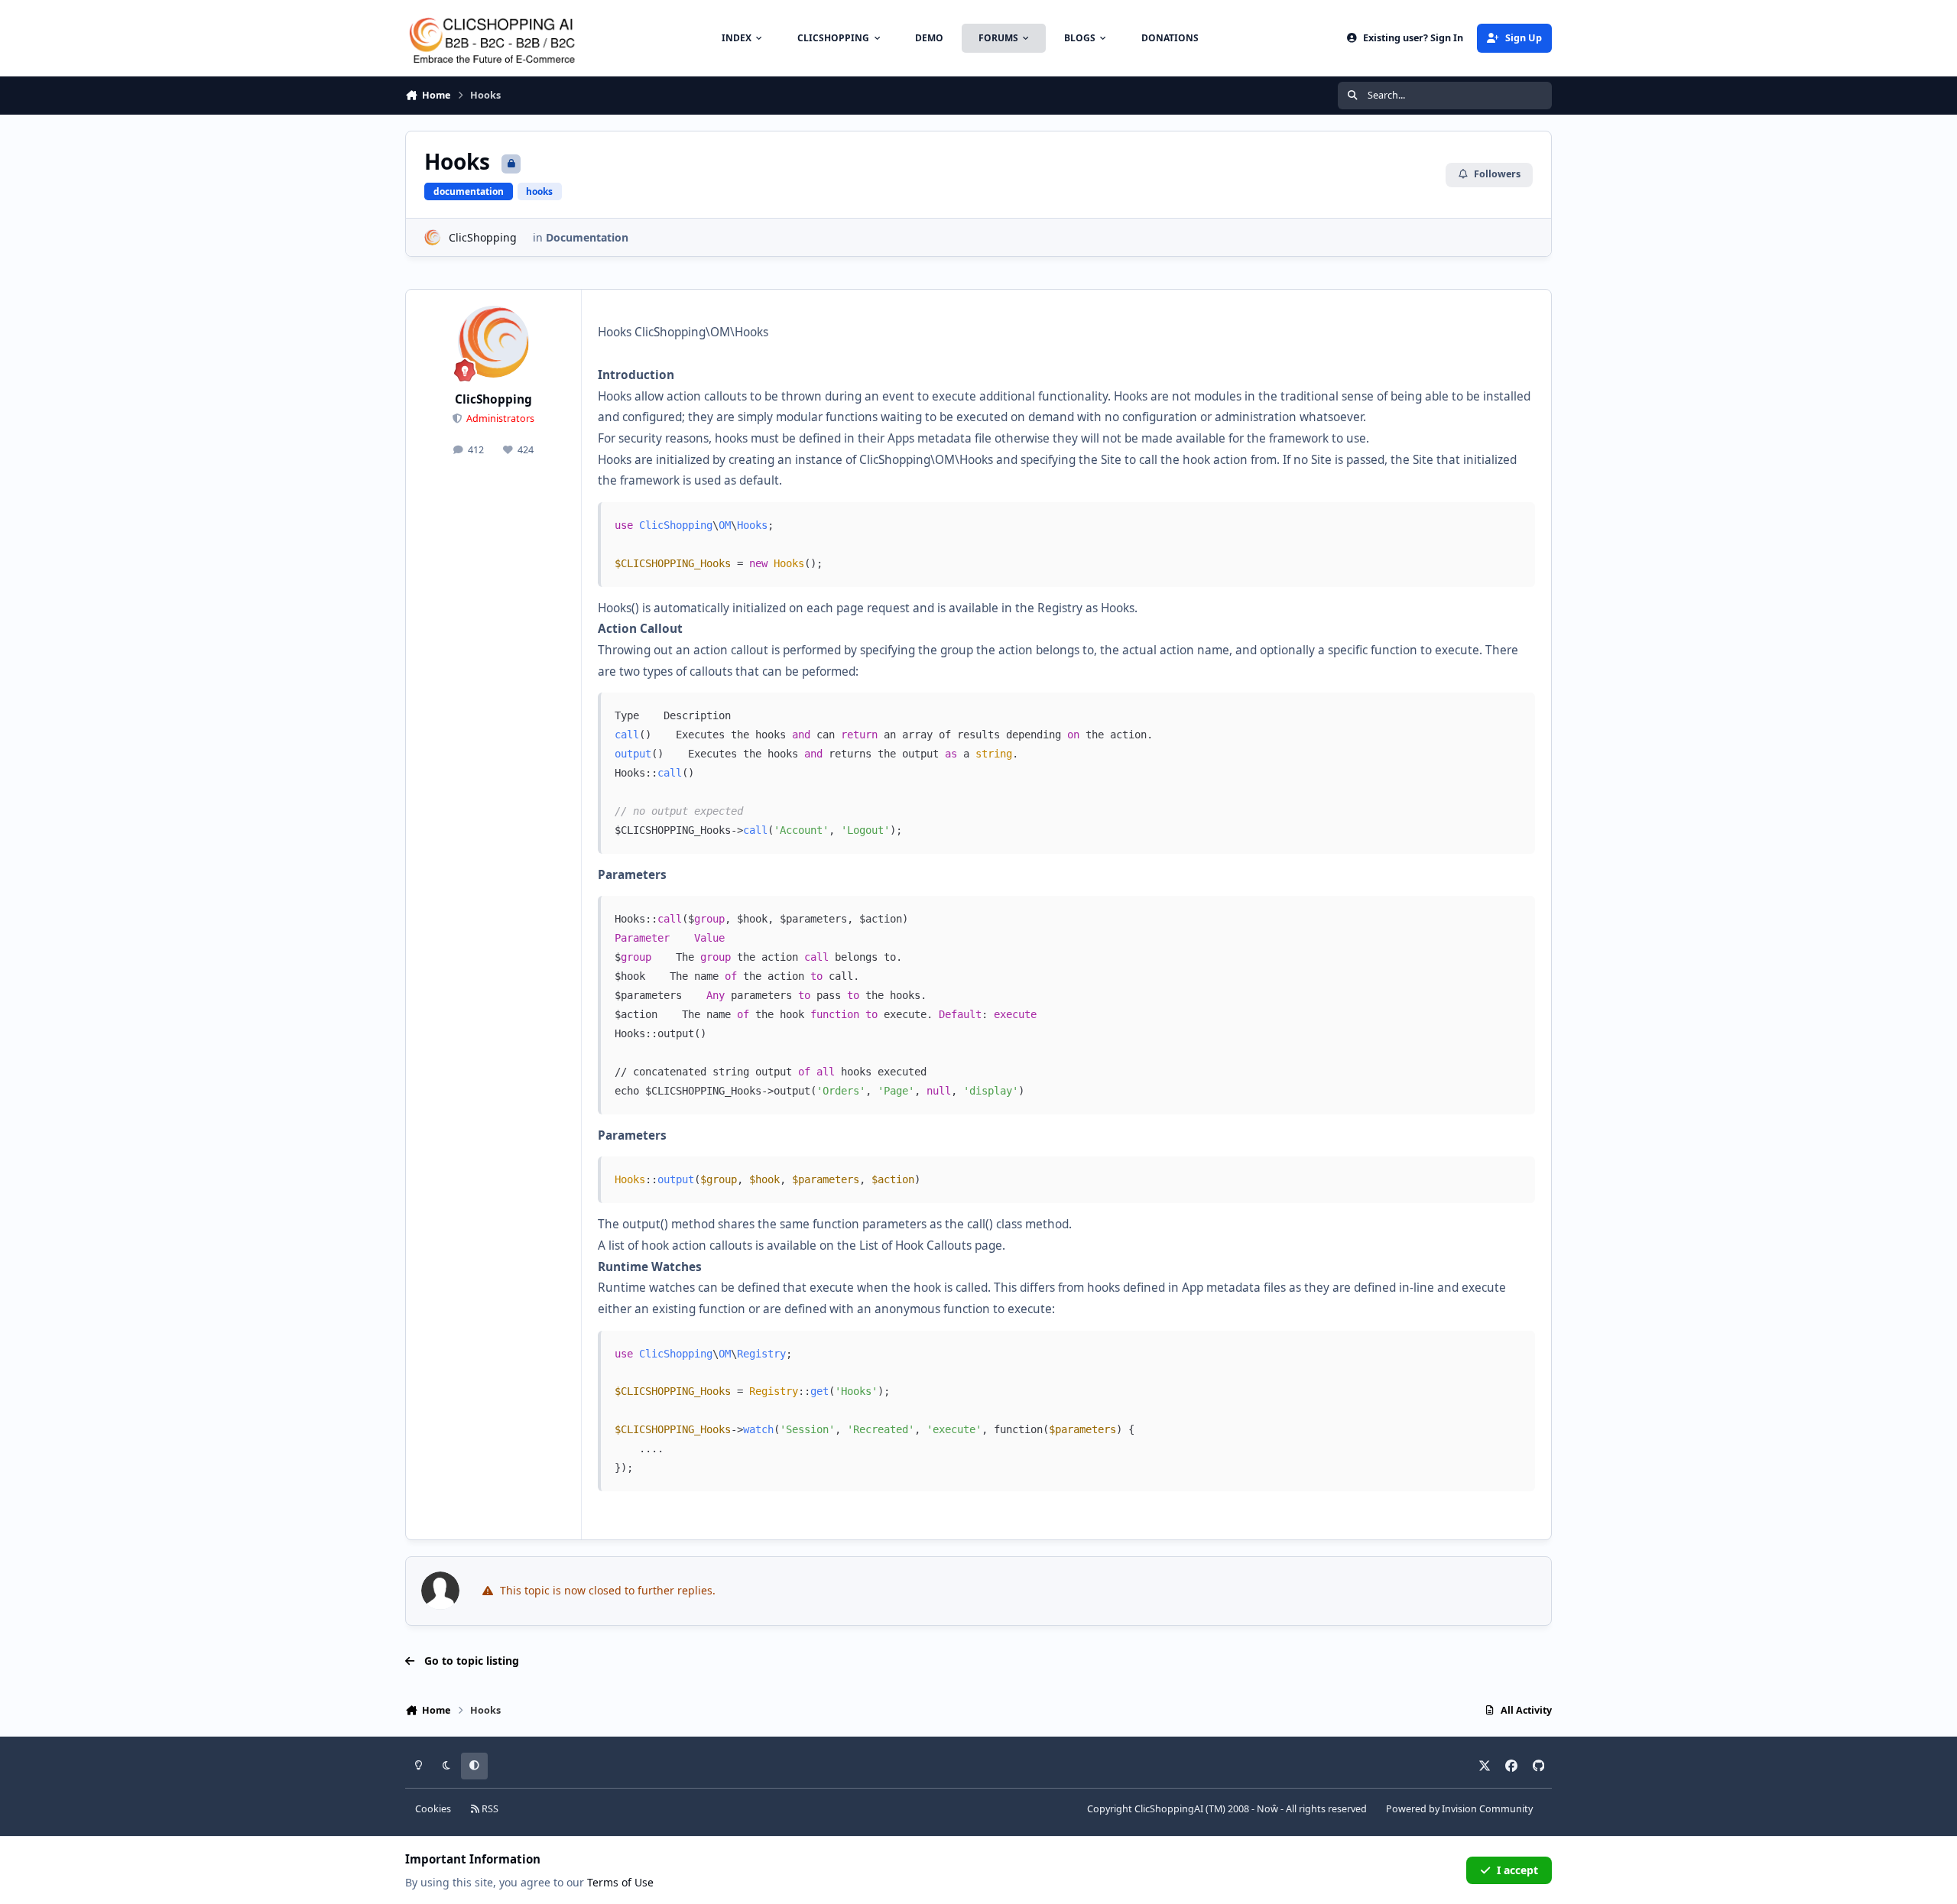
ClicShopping (483, 237)
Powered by (1459, 1809)
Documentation (587, 237)
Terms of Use (620, 1882)
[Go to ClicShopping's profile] (432, 237)
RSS (489, 1809)
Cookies (433, 1809)
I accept (1517, 1870)
